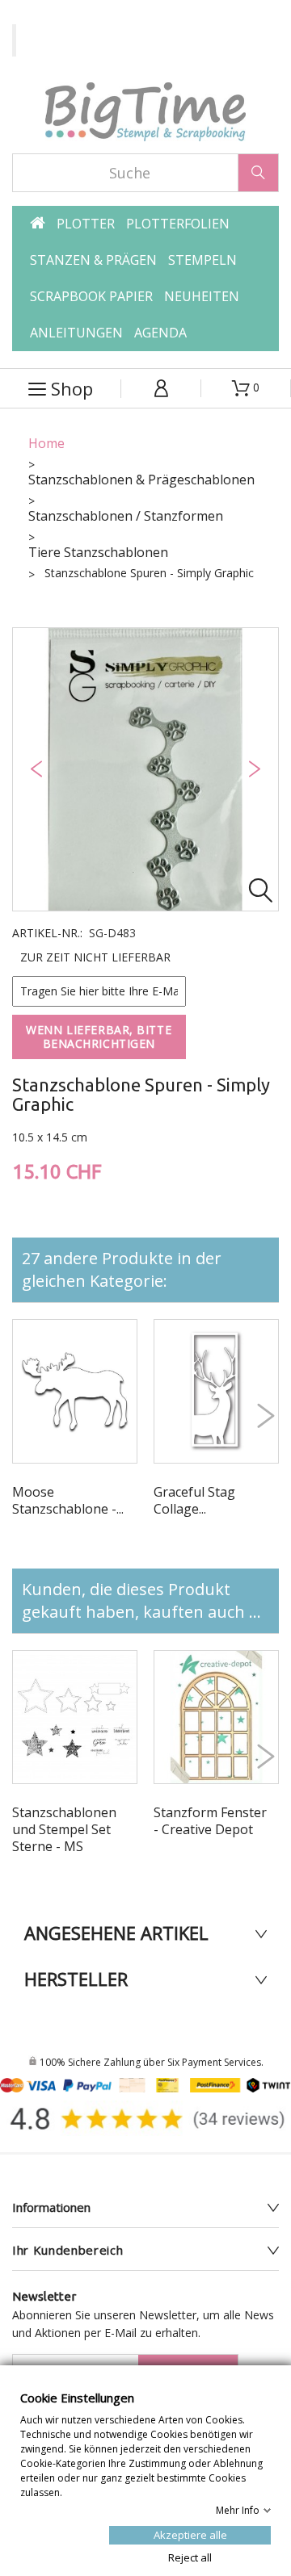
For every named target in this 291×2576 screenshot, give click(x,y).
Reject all (190, 2557)
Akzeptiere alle (190, 2534)
